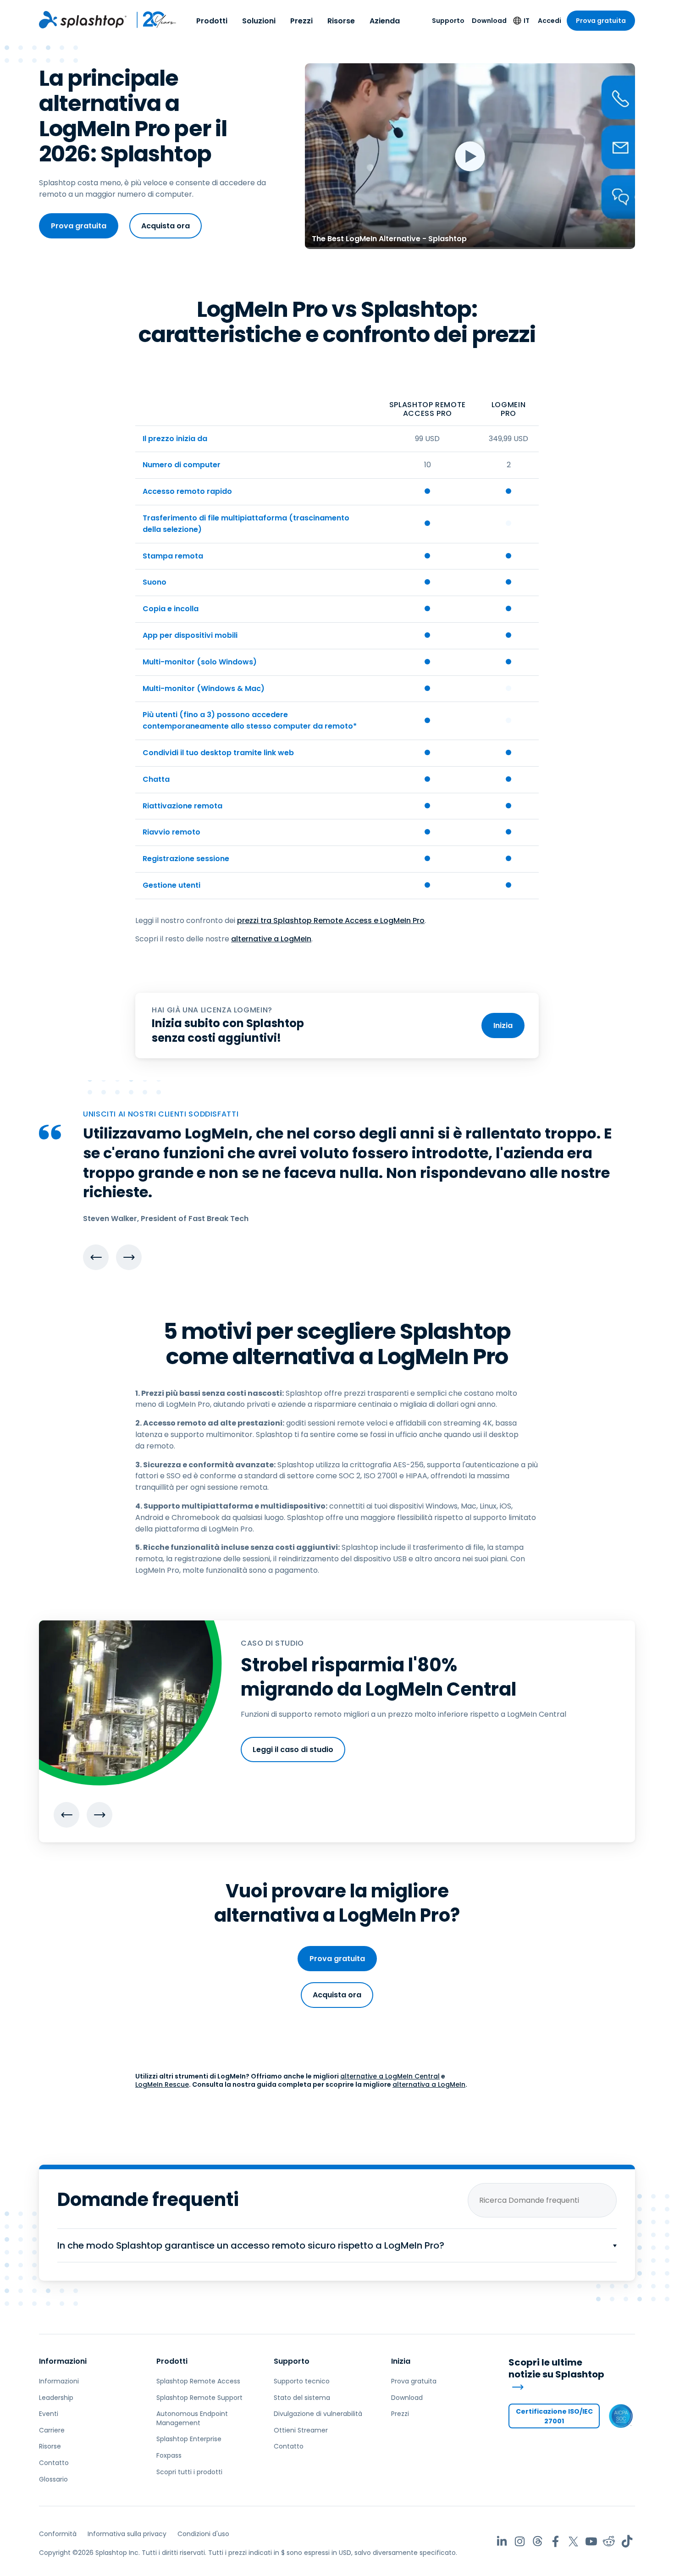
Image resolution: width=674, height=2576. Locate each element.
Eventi (49, 2414)
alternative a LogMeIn (271, 939)
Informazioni (63, 2361)
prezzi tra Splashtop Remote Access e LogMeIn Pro (331, 920)
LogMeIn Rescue (162, 2084)
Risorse (341, 21)
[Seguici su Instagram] (520, 2541)
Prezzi (301, 21)
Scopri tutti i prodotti (189, 2472)
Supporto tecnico (302, 2381)
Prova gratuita (601, 21)
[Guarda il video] (470, 156)
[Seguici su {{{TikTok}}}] (627, 2541)
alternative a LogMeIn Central (390, 2076)
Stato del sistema (302, 2398)
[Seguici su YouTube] (591, 2541)
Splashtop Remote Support (199, 2398)
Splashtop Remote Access (198, 2381)
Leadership (56, 2398)
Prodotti (212, 21)
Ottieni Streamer (301, 2430)
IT (527, 21)
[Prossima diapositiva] (129, 1257)
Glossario (53, 2479)
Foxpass (169, 2455)
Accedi (550, 21)
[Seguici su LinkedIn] (502, 2541)
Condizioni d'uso (203, 2534)
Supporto (448, 21)
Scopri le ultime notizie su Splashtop (556, 2369)
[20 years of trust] (152, 20)
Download (489, 21)
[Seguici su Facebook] (555, 2541)
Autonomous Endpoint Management (192, 2418)
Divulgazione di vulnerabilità (318, 2414)
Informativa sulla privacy (127, 2534)
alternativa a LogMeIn (429, 2084)
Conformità (58, 2534)
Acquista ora (166, 226)
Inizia (503, 1025)
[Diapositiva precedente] (96, 1257)
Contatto (54, 2463)
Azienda (385, 21)
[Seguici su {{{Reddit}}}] (609, 2541)
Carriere (52, 2430)
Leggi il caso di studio (293, 1750)
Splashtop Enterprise (189, 2439)
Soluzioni (259, 21)
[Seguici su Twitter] (573, 2541)
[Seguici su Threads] (538, 2541)
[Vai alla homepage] (83, 20)
